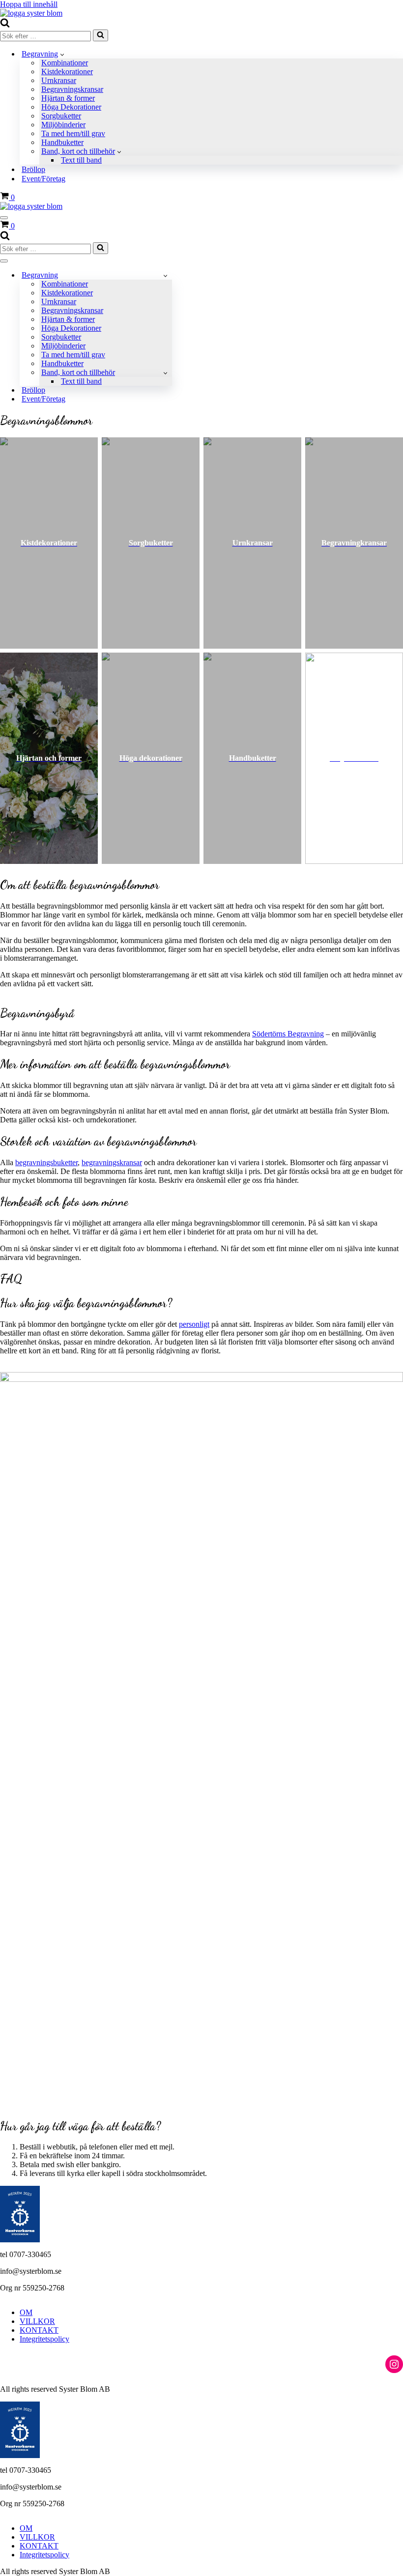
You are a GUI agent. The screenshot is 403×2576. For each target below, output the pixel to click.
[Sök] (5, 25)
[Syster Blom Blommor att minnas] (31, 13)
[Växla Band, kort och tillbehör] (165, 373)
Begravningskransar (72, 89)
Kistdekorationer (67, 72)
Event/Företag (43, 179)
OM (26, 2312)
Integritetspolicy (44, 2339)
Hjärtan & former (68, 98)
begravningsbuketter (46, 1162)
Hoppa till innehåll (29, 4)
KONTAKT (39, 2330)
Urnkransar (59, 80)
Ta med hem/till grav (73, 133)
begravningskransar (112, 1162)
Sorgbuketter (61, 116)
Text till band (81, 160)
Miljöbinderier (63, 125)
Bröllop (33, 169)
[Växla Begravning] (165, 275)
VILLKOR (37, 2321)
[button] (62, 54)
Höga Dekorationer (71, 107)
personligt (194, 1324)
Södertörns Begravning (288, 1034)
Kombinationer (65, 63)
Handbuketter (62, 142)
